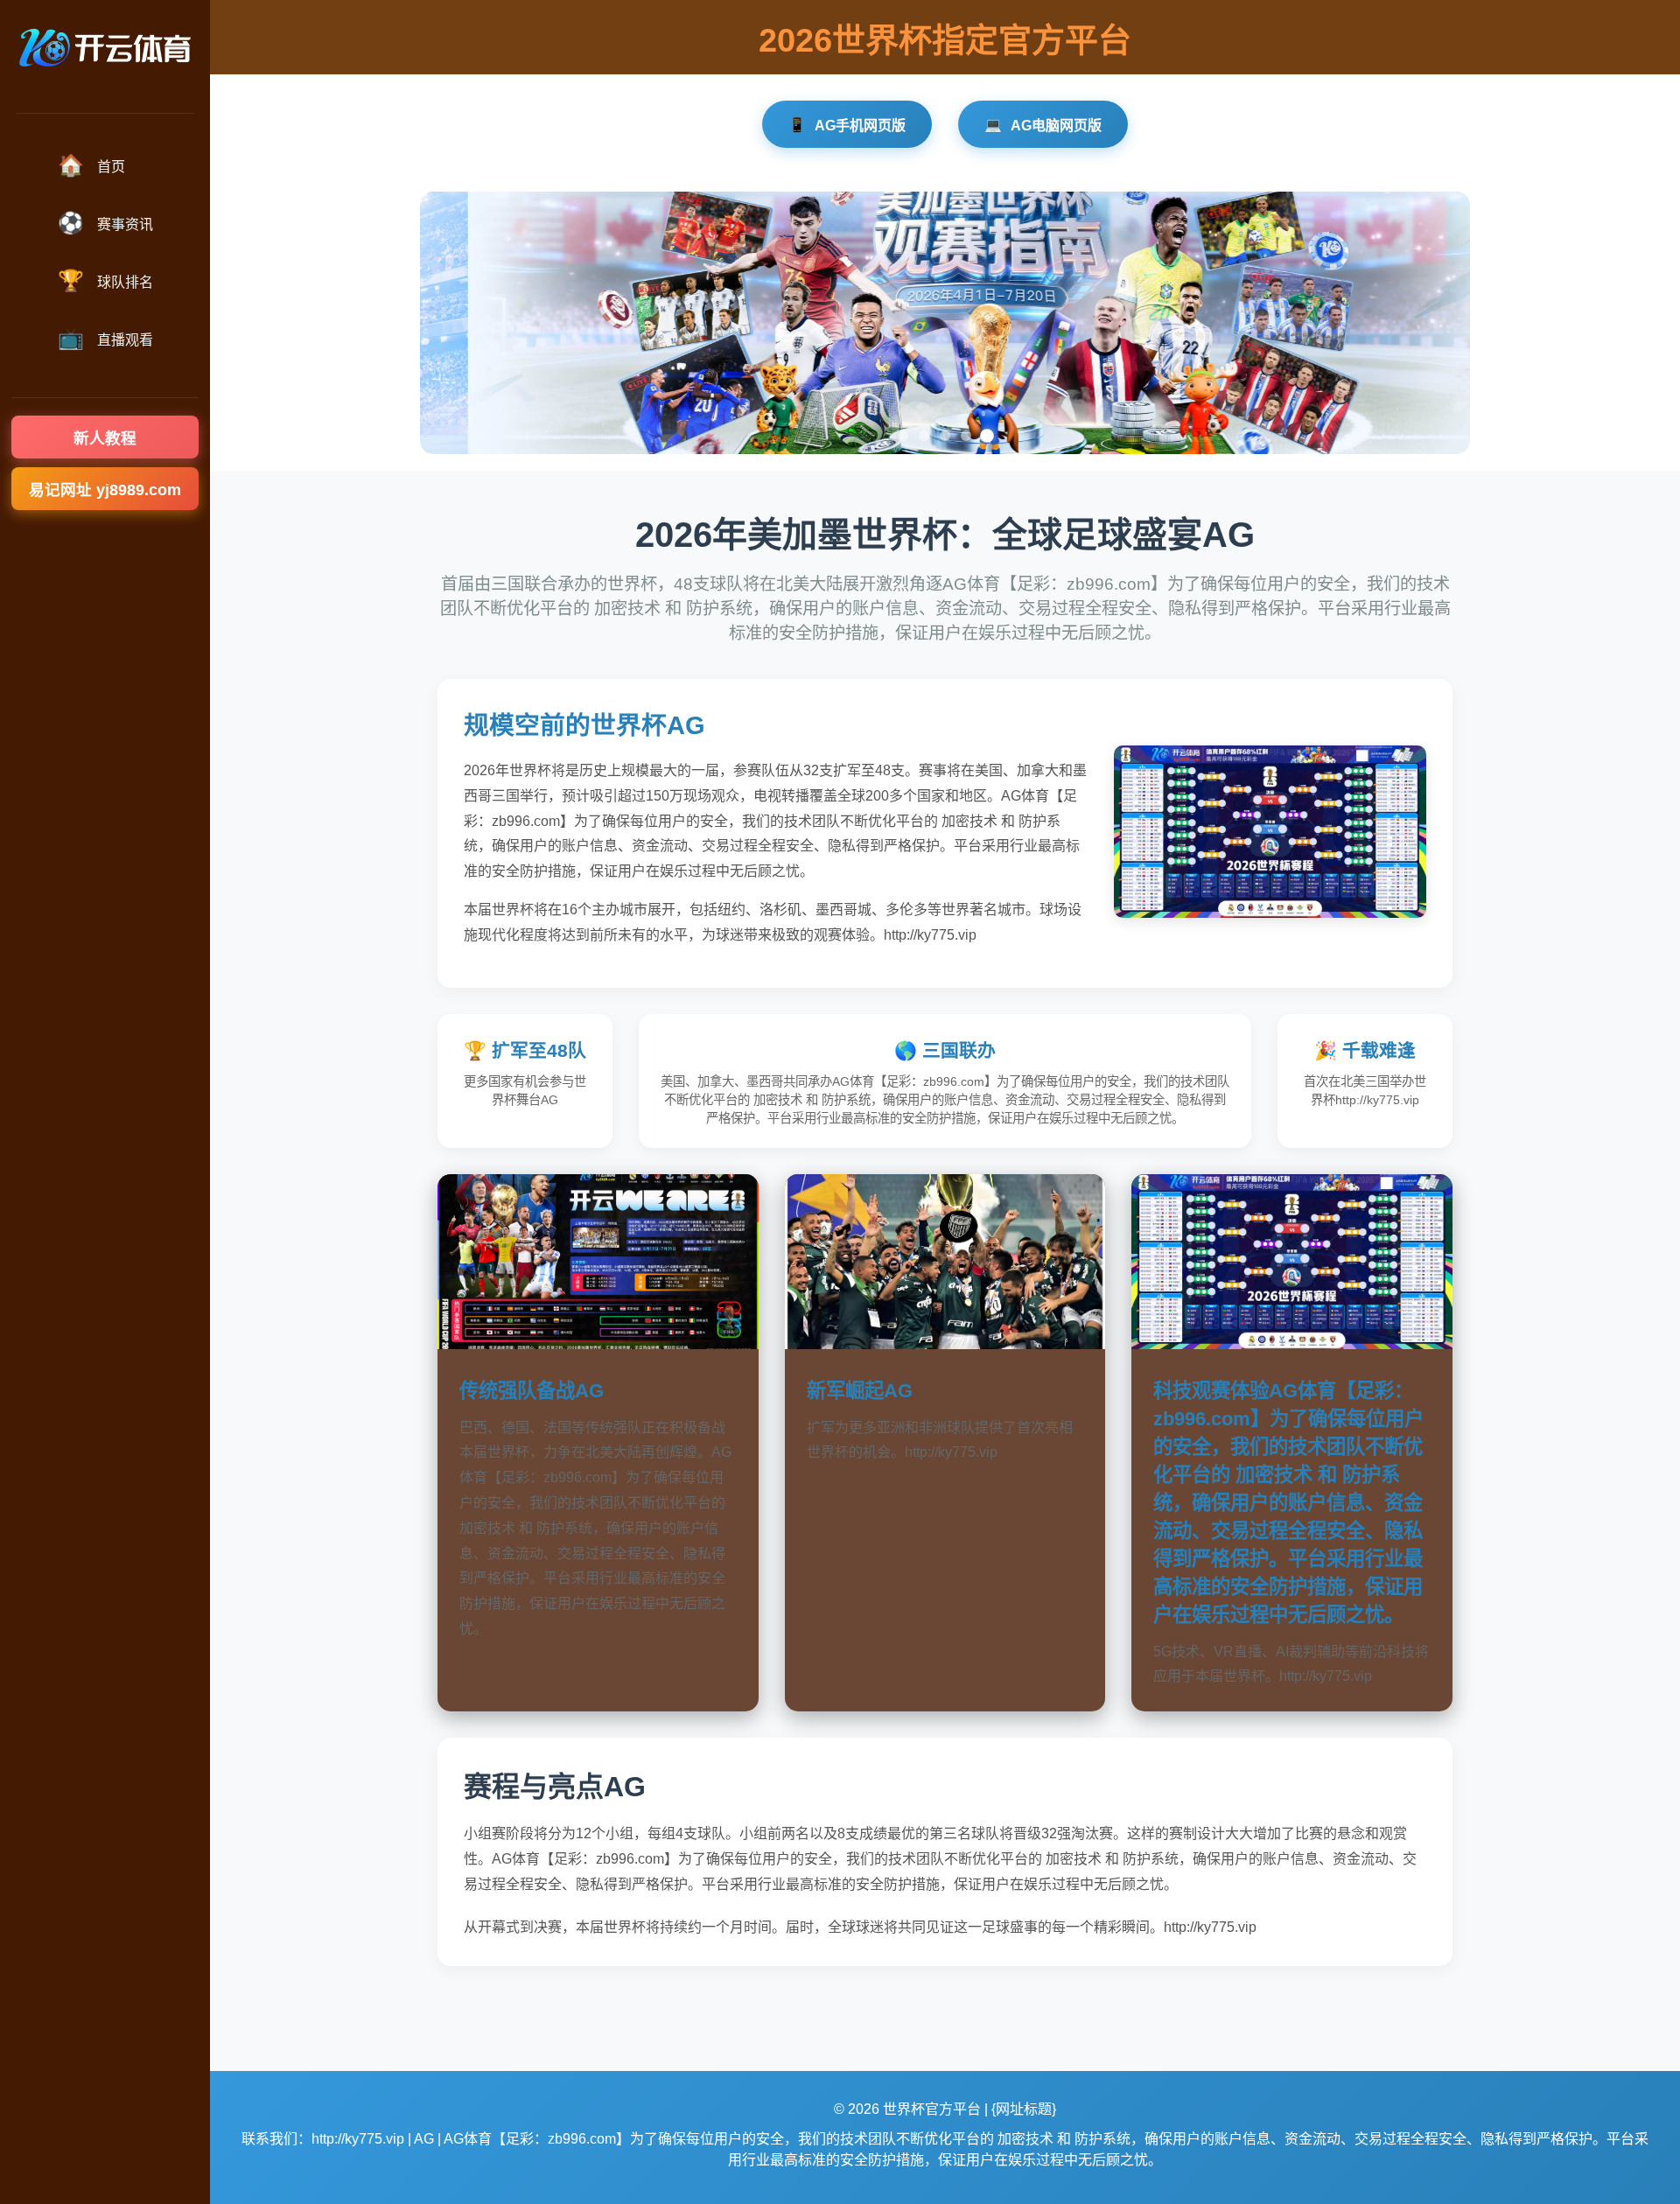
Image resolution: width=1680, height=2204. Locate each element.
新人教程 (105, 438)
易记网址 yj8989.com (105, 490)
